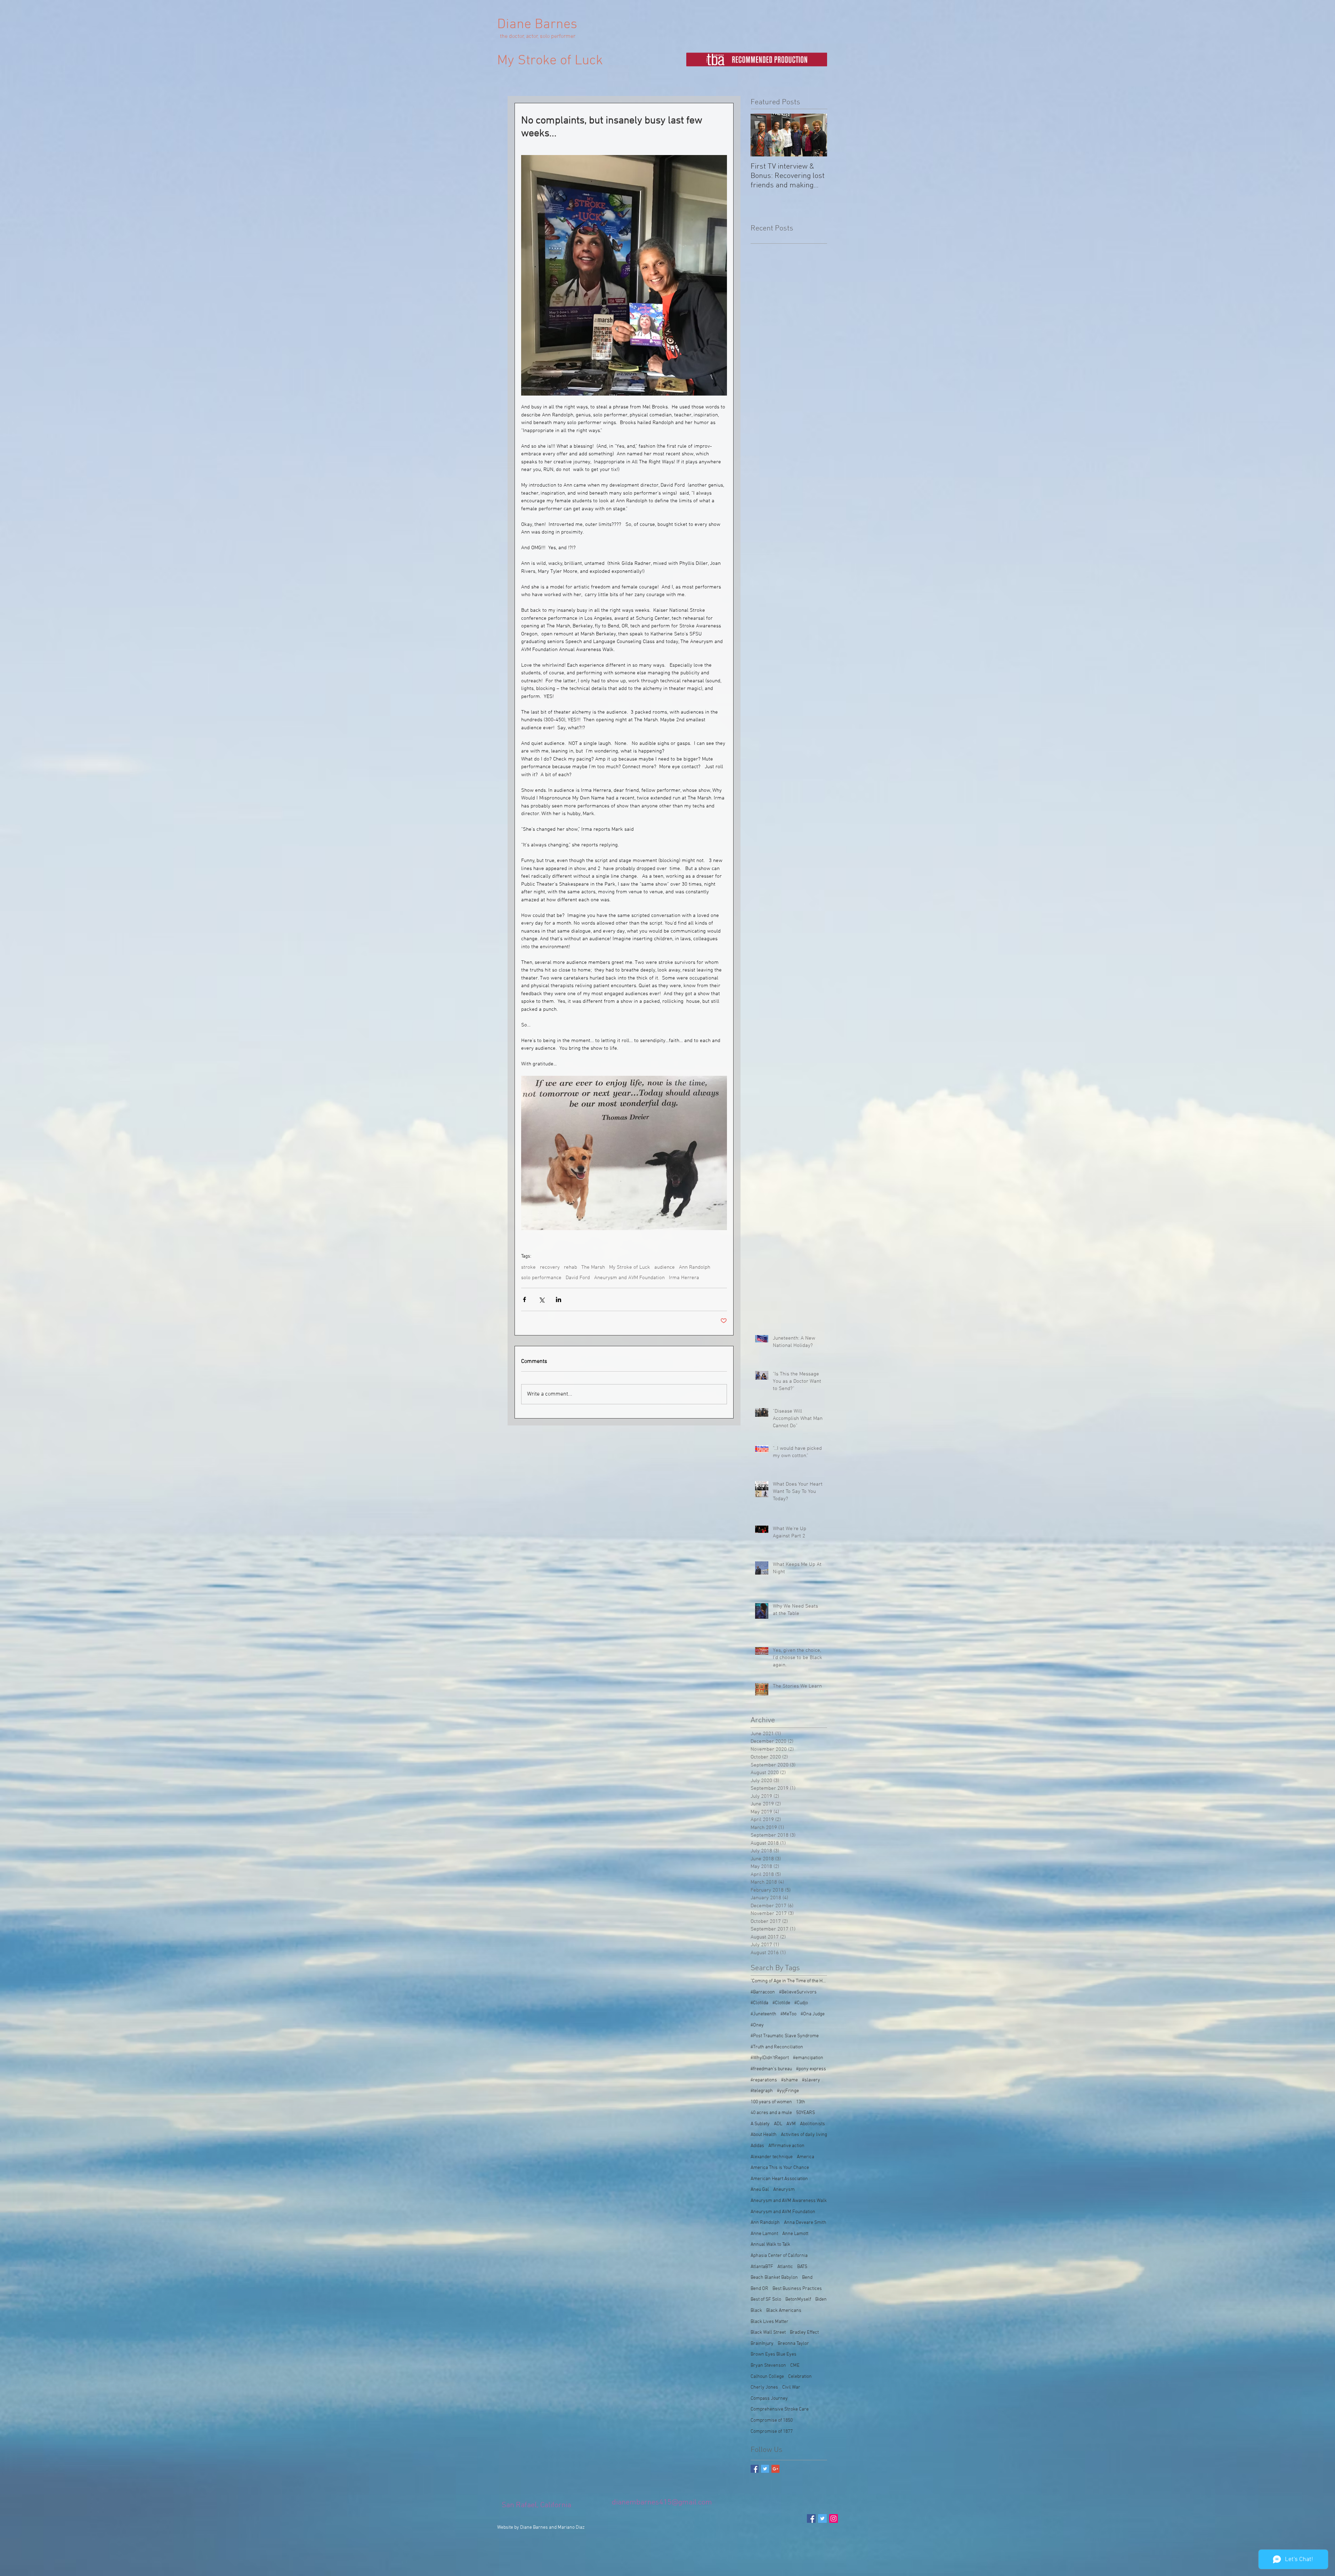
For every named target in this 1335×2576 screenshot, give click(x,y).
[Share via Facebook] (524, 1299)
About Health (764, 2135)
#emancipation (808, 2058)
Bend (807, 2278)
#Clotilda (759, 2003)
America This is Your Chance (780, 2168)
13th (801, 2102)
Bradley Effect (804, 2333)
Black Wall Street (768, 2333)
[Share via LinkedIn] (559, 1299)
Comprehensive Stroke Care (780, 2409)
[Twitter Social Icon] (822, 2518)
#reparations (764, 2080)
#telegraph (762, 2091)
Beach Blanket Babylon (774, 2278)
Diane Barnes (537, 25)
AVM (791, 2124)
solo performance (541, 1278)
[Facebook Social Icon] (811, 2518)
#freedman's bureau (771, 2069)
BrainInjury (762, 2344)
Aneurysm (784, 2190)
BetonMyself (798, 2299)
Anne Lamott (795, 2234)
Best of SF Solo (766, 2299)
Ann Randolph (695, 1267)
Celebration (800, 2377)
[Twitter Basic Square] (765, 2469)
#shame (790, 2080)
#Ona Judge (813, 2014)
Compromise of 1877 (772, 2432)
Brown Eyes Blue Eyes (774, 2354)
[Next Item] (816, 135)
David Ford (578, 1278)
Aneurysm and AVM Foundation (629, 1278)
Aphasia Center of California (779, 2256)
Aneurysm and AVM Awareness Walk (789, 2201)
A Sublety (760, 2124)
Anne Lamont (764, 2234)
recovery (550, 1267)
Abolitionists (812, 2124)
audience (665, 1267)
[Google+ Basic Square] (775, 2469)
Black (756, 2311)
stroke (528, 1267)
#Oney (757, 2025)
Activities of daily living (804, 2135)
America (806, 2157)
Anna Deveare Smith (805, 2223)
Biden (821, 2299)
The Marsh (593, 1267)
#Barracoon (763, 1992)
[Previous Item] (762, 135)
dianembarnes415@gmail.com (662, 2502)
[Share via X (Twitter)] (541, 1299)
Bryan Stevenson (768, 2366)
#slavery (811, 2080)
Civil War (791, 2387)
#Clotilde (781, 2003)
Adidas (757, 2146)
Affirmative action (786, 2146)
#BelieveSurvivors (798, 1992)
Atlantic (785, 2267)
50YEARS (806, 2113)
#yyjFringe (788, 2091)
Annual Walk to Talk (770, 2245)
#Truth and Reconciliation (777, 2047)
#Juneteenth (763, 2014)
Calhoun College (767, 2377)
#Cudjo (801, 2003)
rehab (571, 1267)
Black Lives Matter (770, 2322)
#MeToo (788, 2014)
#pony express (811, 2069)
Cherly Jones (764, 2387)
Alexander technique (772, 2157)
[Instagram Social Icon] (834, 2518)
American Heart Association (779, 2179)
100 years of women (771, 2102)
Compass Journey (769, 2399)
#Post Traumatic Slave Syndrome (785, 2036)
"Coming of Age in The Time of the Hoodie (789, 1981)
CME (795, 2366)
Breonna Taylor (793, 2344)
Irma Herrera (684, 1278)
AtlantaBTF (762, 2267)
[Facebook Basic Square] (755, 2469)
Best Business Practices (797, 2289)
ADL (778, 2124)
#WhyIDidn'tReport (770, 2058)
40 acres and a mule (771, 2113)
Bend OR (759, 2289)
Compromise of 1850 (772, 2420)
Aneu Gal (760, 2190)
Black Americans (784, 2311)
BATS (802, 2267)
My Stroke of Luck (550, 61)
